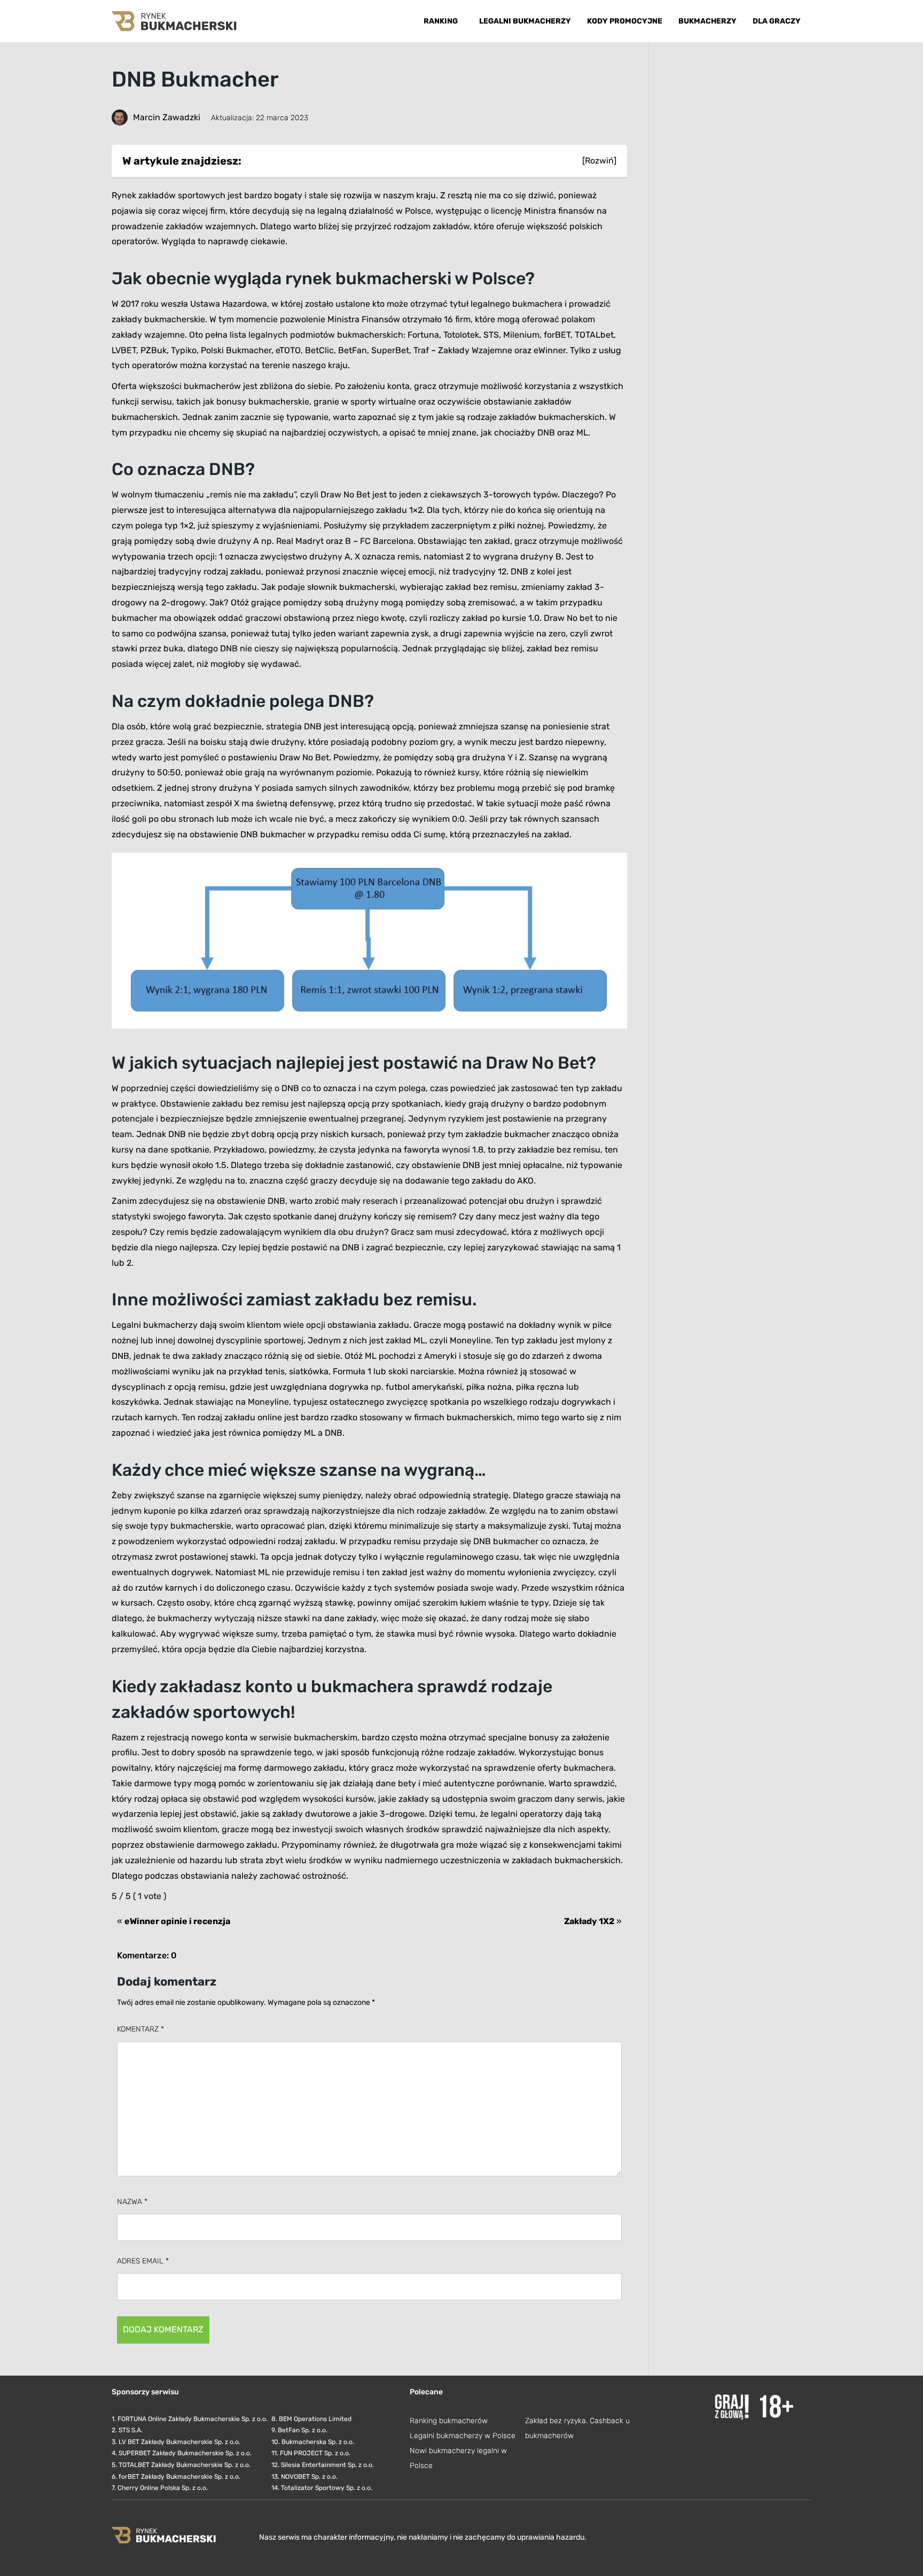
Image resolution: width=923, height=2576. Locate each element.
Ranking (441, 21)
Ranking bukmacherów (449, 2421)
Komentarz (140, 2029)
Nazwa (132, 2202)
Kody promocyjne (625, 21)
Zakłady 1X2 (589, 1921)
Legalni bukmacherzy (525, 21)
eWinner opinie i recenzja (177, 1921)
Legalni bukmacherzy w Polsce (463, 2436)
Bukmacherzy (707, 21)
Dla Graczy (777, 21)
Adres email (143, 2261)
